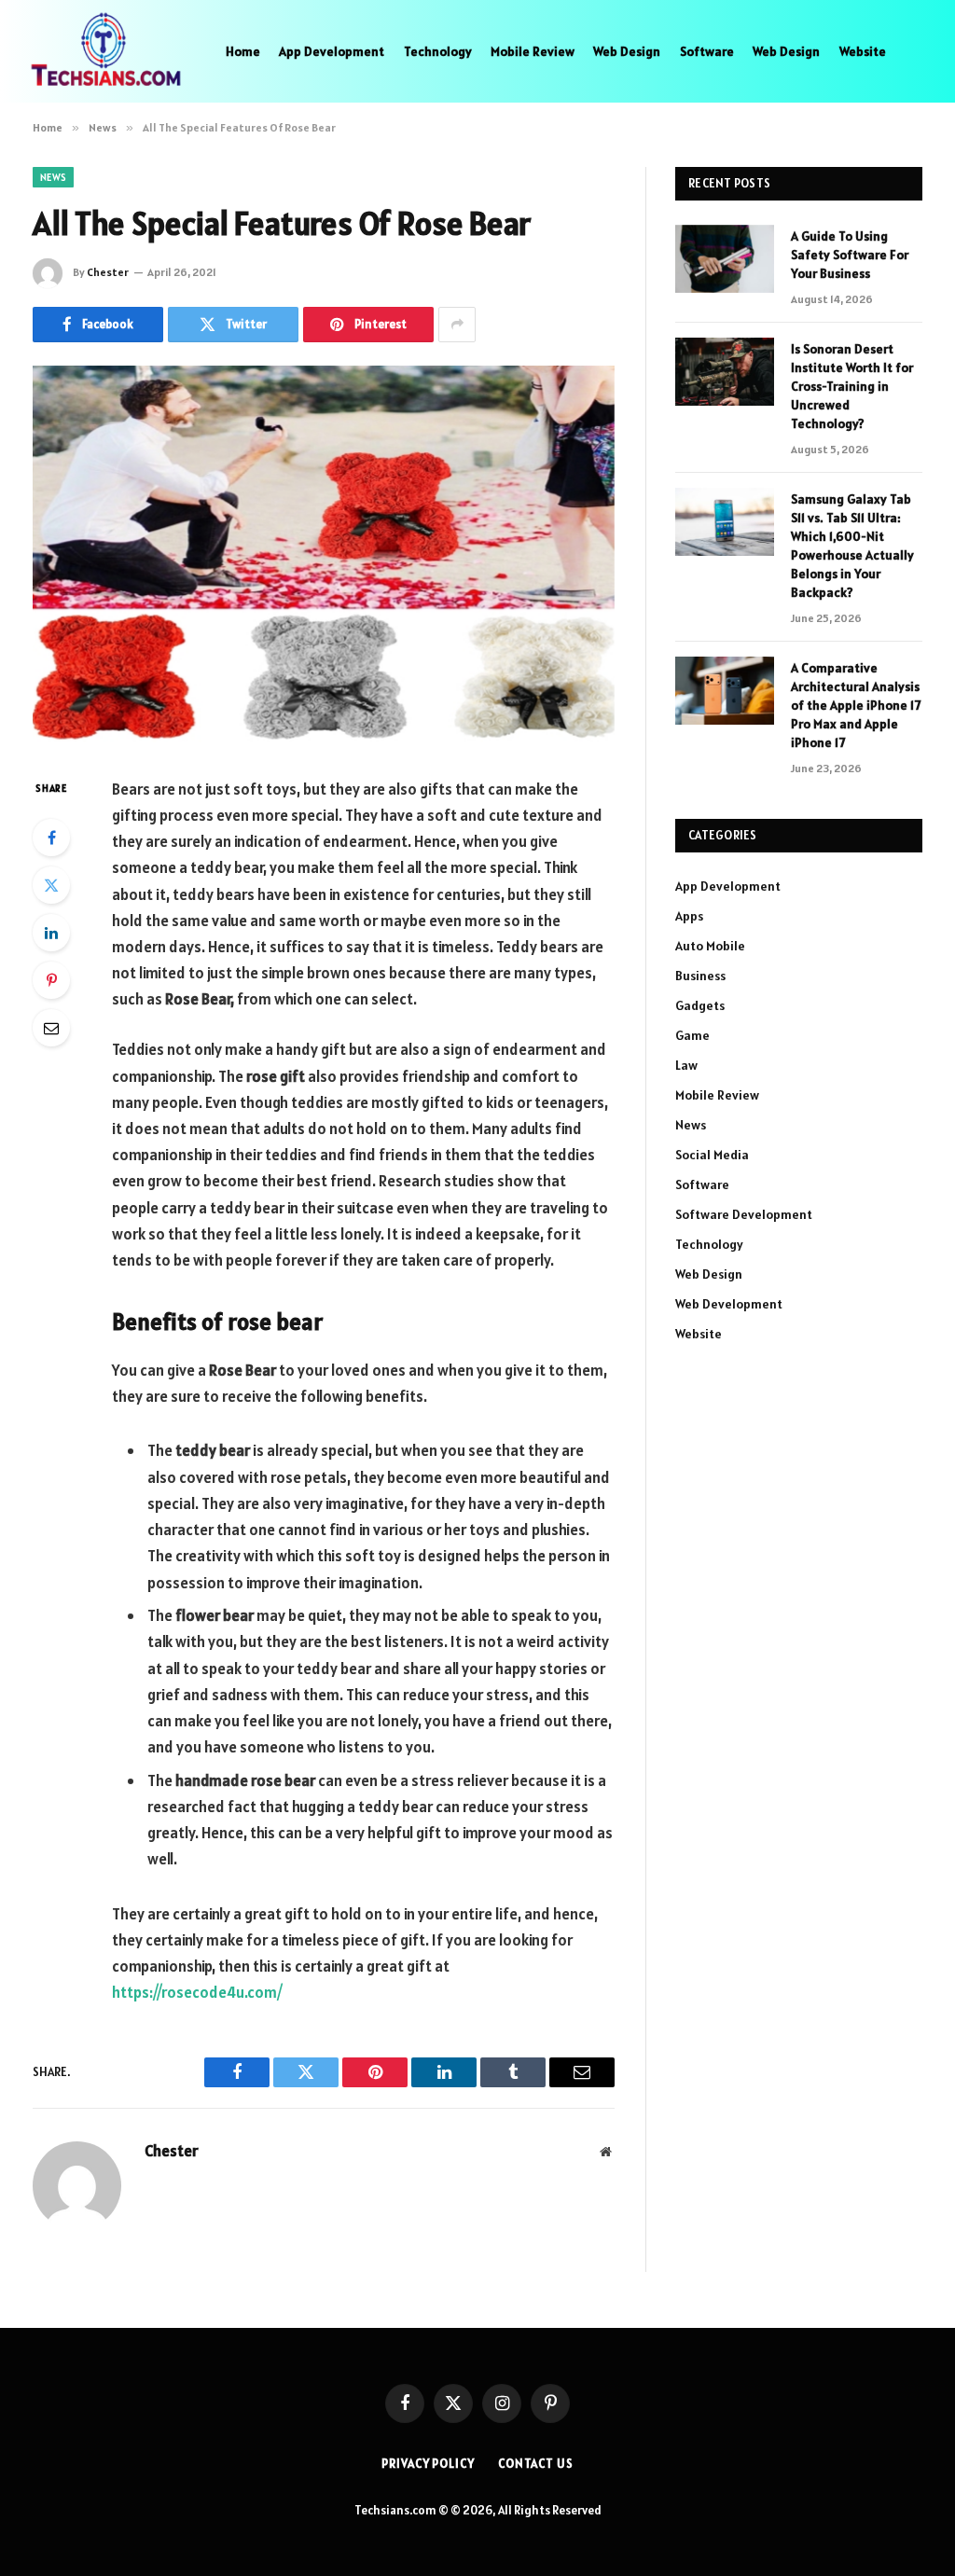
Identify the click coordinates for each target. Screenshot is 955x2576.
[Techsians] (106, 51)
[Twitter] (51, 885)
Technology (438, 51)
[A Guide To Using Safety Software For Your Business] (725, 259)
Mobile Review (533, 51)
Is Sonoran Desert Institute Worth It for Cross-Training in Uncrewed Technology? (852, 386)
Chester (108, 272)
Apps (689, 916)
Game (692, 1035)
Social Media (712, 1155)
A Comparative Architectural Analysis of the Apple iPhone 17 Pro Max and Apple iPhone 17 (856, 705)
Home (243, 51)
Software (707, 51)
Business (700, 976)
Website (863, 51)
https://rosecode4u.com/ (197, 1992)
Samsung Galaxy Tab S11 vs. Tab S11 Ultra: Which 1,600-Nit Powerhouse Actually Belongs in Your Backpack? (852, 546)
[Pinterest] (51, 980)
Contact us (536, 2464)
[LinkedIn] (51, 933)
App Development (332, 51)
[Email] (51, 1028)
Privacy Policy (428, 2464)
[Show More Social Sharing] (457, 325)
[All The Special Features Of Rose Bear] (324, 556)
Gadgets (700, 1005)
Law (686, 1065)
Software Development (744, 1214)
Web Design (627, 51)
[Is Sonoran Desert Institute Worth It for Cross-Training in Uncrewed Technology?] (725, 372)
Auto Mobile (710, 946)
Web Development (729, 1304)
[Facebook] (51, 838)
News (53, 177)
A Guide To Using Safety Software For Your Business (850, 255)
